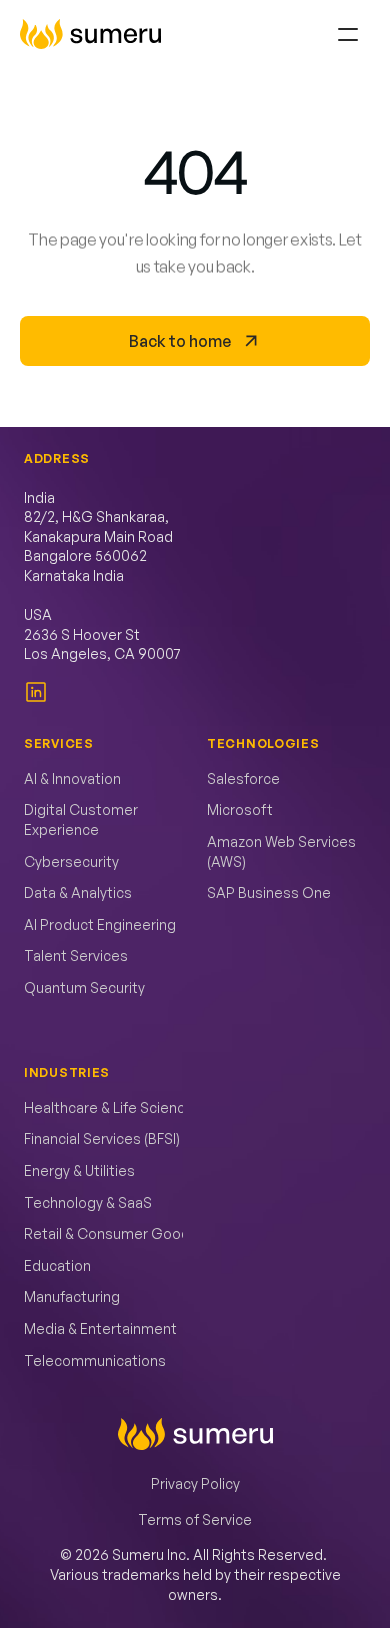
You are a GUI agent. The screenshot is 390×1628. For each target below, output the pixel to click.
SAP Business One (269, 892)
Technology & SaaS (88, 1202)
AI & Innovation (72, 778)
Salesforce (243, 778)
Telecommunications (95, 1360)
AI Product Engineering (100, 924)
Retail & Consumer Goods (111, 1233)
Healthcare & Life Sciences (113, 1107)
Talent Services (76, 955)
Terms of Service (195, 1519)
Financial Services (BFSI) (102, 1138)
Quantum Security (84, 987)
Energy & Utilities (79, 1170)
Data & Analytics (78, 892)
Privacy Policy (195, 1483)
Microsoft (240, 809)
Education (57, 1265)
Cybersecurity (71, 861)
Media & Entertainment (100, 1328)
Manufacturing (72, 1296)
